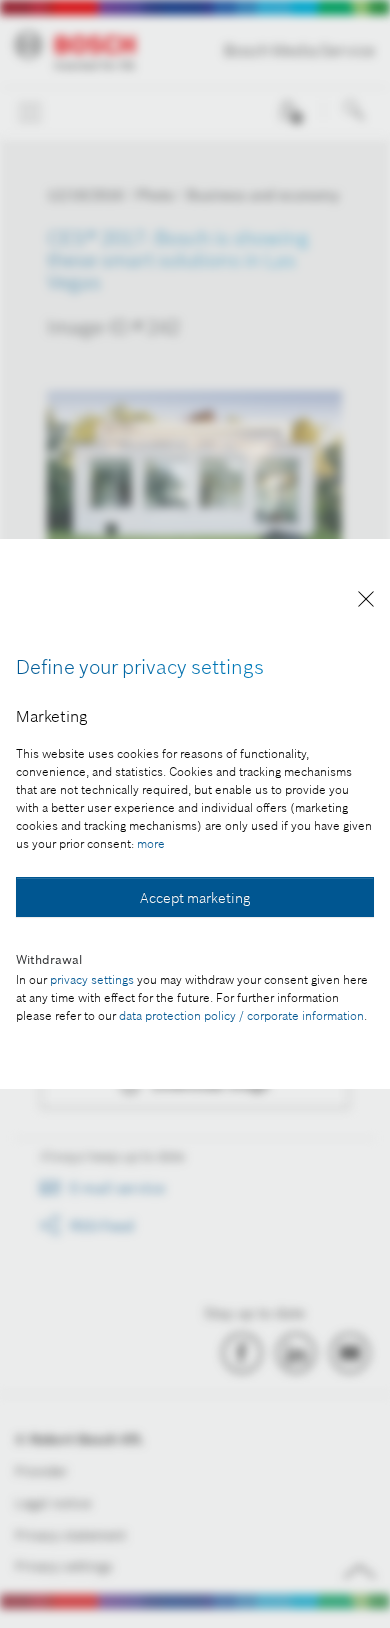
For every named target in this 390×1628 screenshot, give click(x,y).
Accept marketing (195, 898)
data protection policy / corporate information (241, 1015)
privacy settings (92, 979)
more (151, 843)
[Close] (366, 602)
